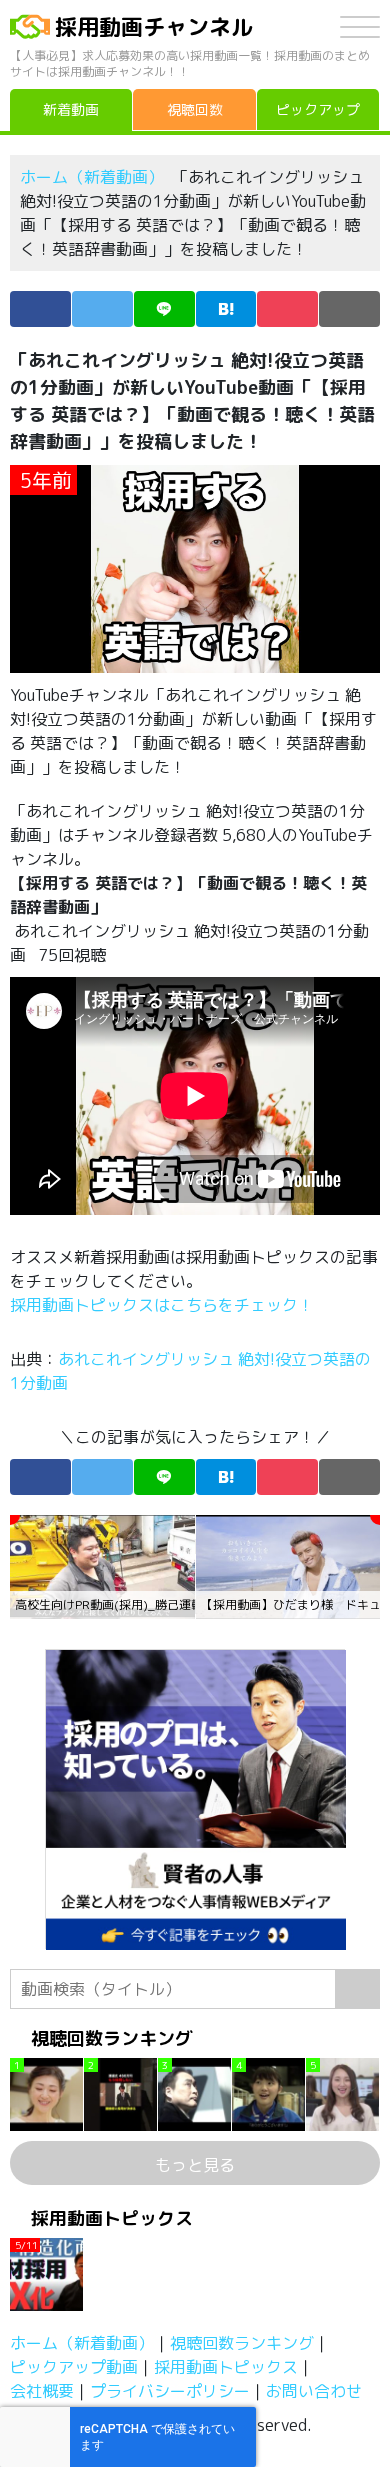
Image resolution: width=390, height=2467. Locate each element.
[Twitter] (102, 309)
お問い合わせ (314, 2391)
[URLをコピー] (349, 309)
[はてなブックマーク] (226, 309)
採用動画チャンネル (154, 26)
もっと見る (195, 2165)
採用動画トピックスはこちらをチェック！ (164, 1305)
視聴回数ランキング (242, 2343)
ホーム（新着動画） (92, 177)
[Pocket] (287, 309)
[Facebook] (40, 309)
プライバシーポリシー (170, 2391)
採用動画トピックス (226, 2367)
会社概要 (42, 2391)
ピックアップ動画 (74, 2367)
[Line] (164, 309)
